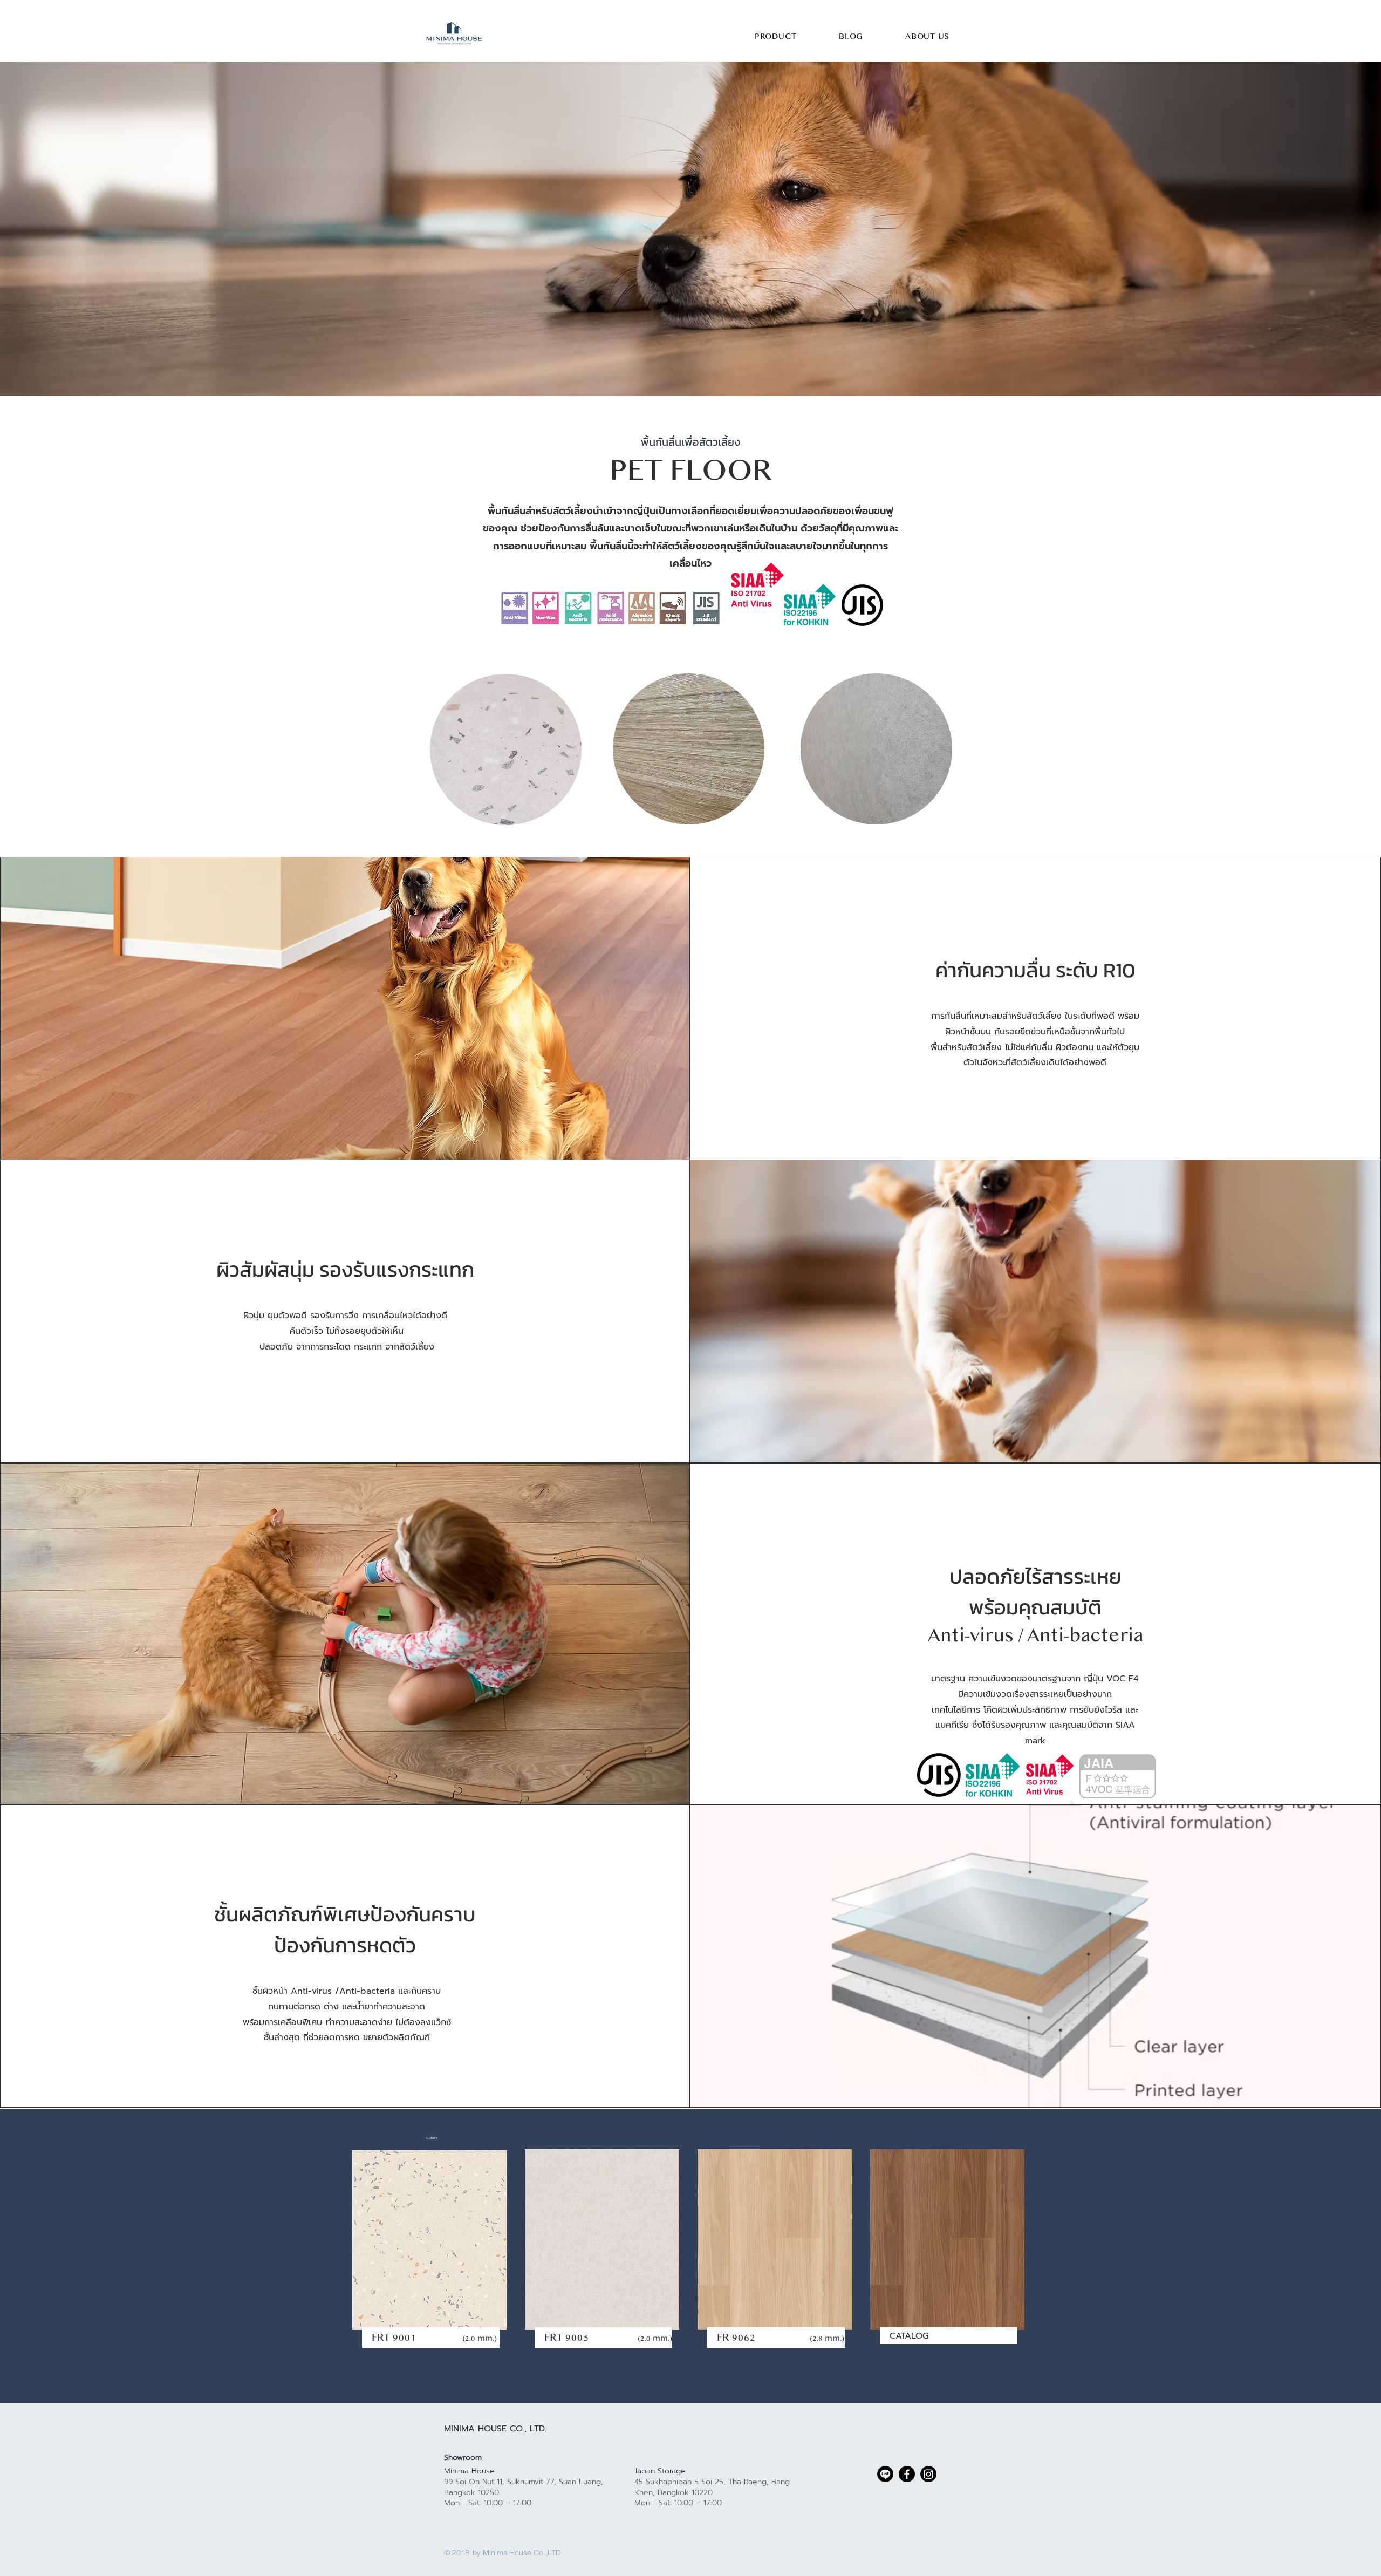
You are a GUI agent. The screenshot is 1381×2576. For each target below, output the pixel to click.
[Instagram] (928, 2474)
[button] (776, 37)
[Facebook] (907, 2474)
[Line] (885, 2474)
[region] (505, 750)
